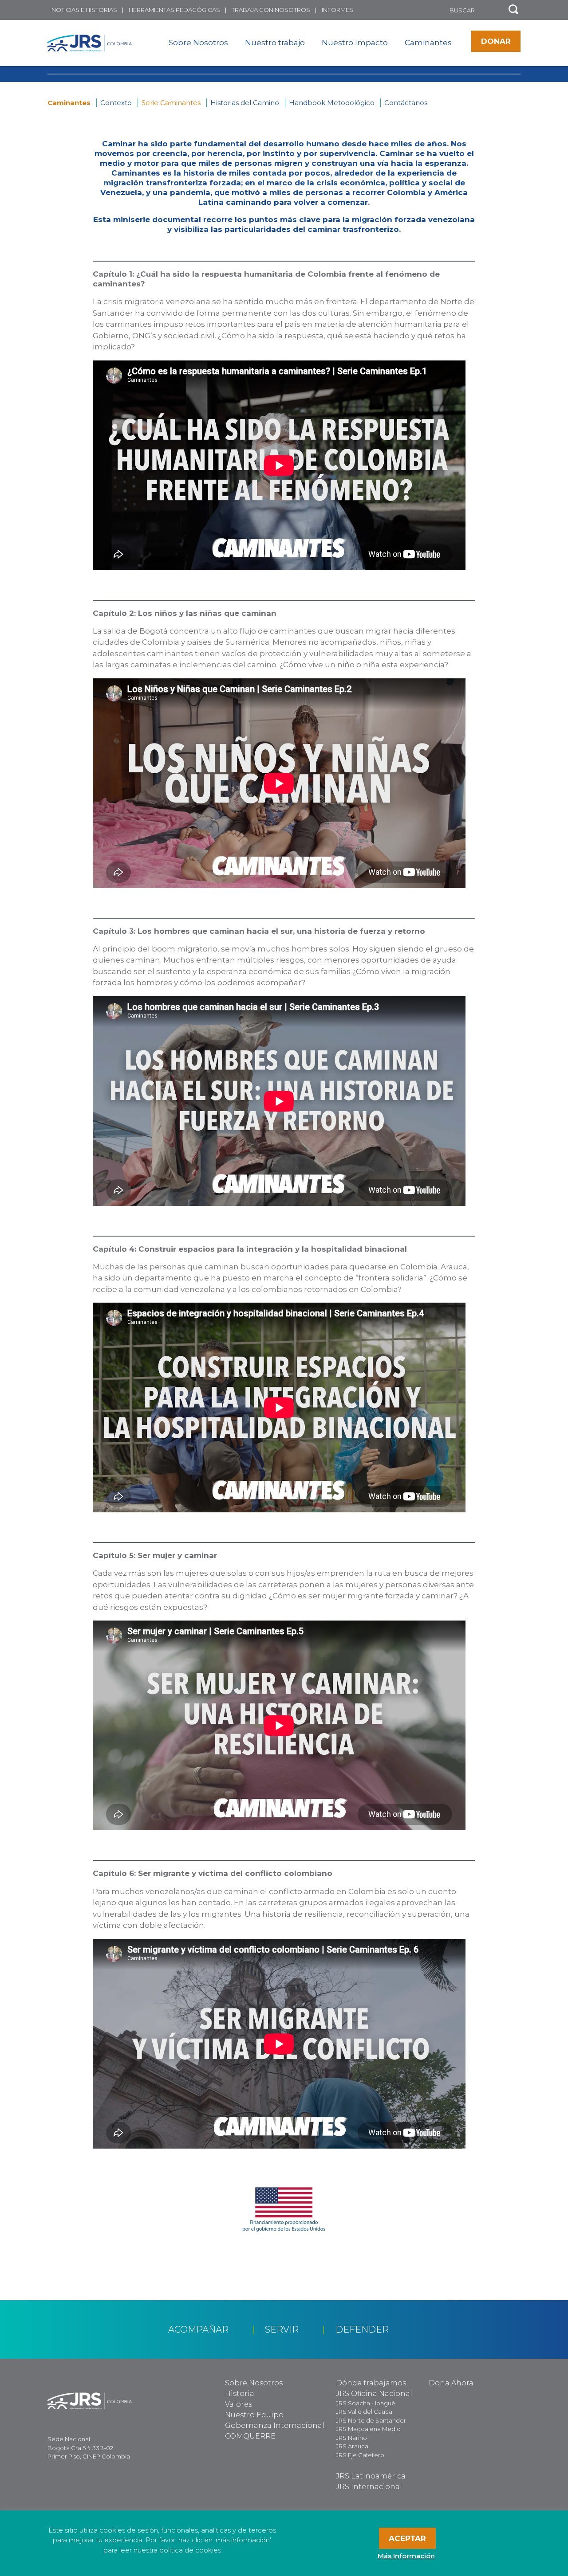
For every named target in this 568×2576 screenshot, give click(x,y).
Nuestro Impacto (355, 43)
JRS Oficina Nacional (374, 2394)
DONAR (496, 41)
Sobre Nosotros (198, 43)
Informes (337, 10)
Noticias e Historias (84, 10)
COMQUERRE (250, 2436)
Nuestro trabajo (275, 43)
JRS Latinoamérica (371, 2476)
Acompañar (198, 2329)
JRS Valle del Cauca (364, 2412)
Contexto (116, 103)
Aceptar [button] (407, 2538)
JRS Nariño (351, 2438)
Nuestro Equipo (254, 2415)
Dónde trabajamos (371, 2383)
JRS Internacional (369, 2487)
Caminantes (428, 43)
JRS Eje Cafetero (360, 2455)
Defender (362, 2329)
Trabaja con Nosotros (271, 10)
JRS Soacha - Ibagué (366, 2403)
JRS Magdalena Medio (368, 2429)
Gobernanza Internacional (275, 2425)
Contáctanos (406, 103)
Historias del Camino (245, 103)
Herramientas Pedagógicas (174, 10)
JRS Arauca (352, 2446)
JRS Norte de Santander (371, 2420)
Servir (282, 2329)
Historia (240, 2394)
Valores (239, 2404)
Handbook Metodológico (332, 103)
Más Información (406, 2556)
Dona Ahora (451, 2383)
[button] (513, 10)
